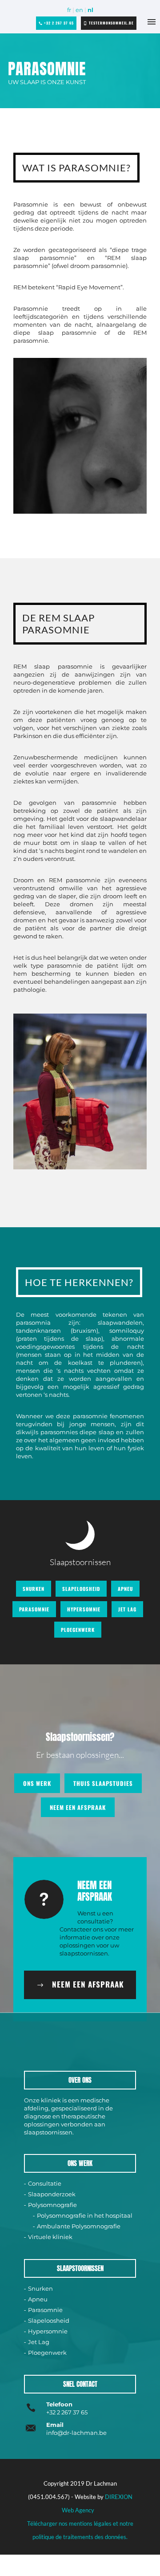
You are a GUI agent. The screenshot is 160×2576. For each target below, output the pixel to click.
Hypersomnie (48, 2331)
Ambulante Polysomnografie (79, 2226)
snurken (34, 1589)
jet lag (127, 1609)
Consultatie (45, 2183)
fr (69, 10)
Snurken (40, 2288)
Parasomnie (45, 2310)
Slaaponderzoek (52, 2194)
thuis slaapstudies (103, 1783)
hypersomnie (84, 1609)
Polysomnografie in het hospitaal (85, 2215)
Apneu (38, 2299)
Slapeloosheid (49, 2320)
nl (90, 10)
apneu (125, 1589)
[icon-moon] (80, 1537)
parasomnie (34, 1609)
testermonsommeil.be (111, 23)
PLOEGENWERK (78, 1630)
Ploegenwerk (47, 2353)
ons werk (37, 1783)
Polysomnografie (52, 2205)
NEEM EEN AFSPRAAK (78, 1807)
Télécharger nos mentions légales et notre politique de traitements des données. (80, 2530)
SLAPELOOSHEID (81, 1589)
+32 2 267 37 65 (59, 23)
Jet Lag (39, 2342)
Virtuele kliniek (50, 2237)
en (79, 10)
